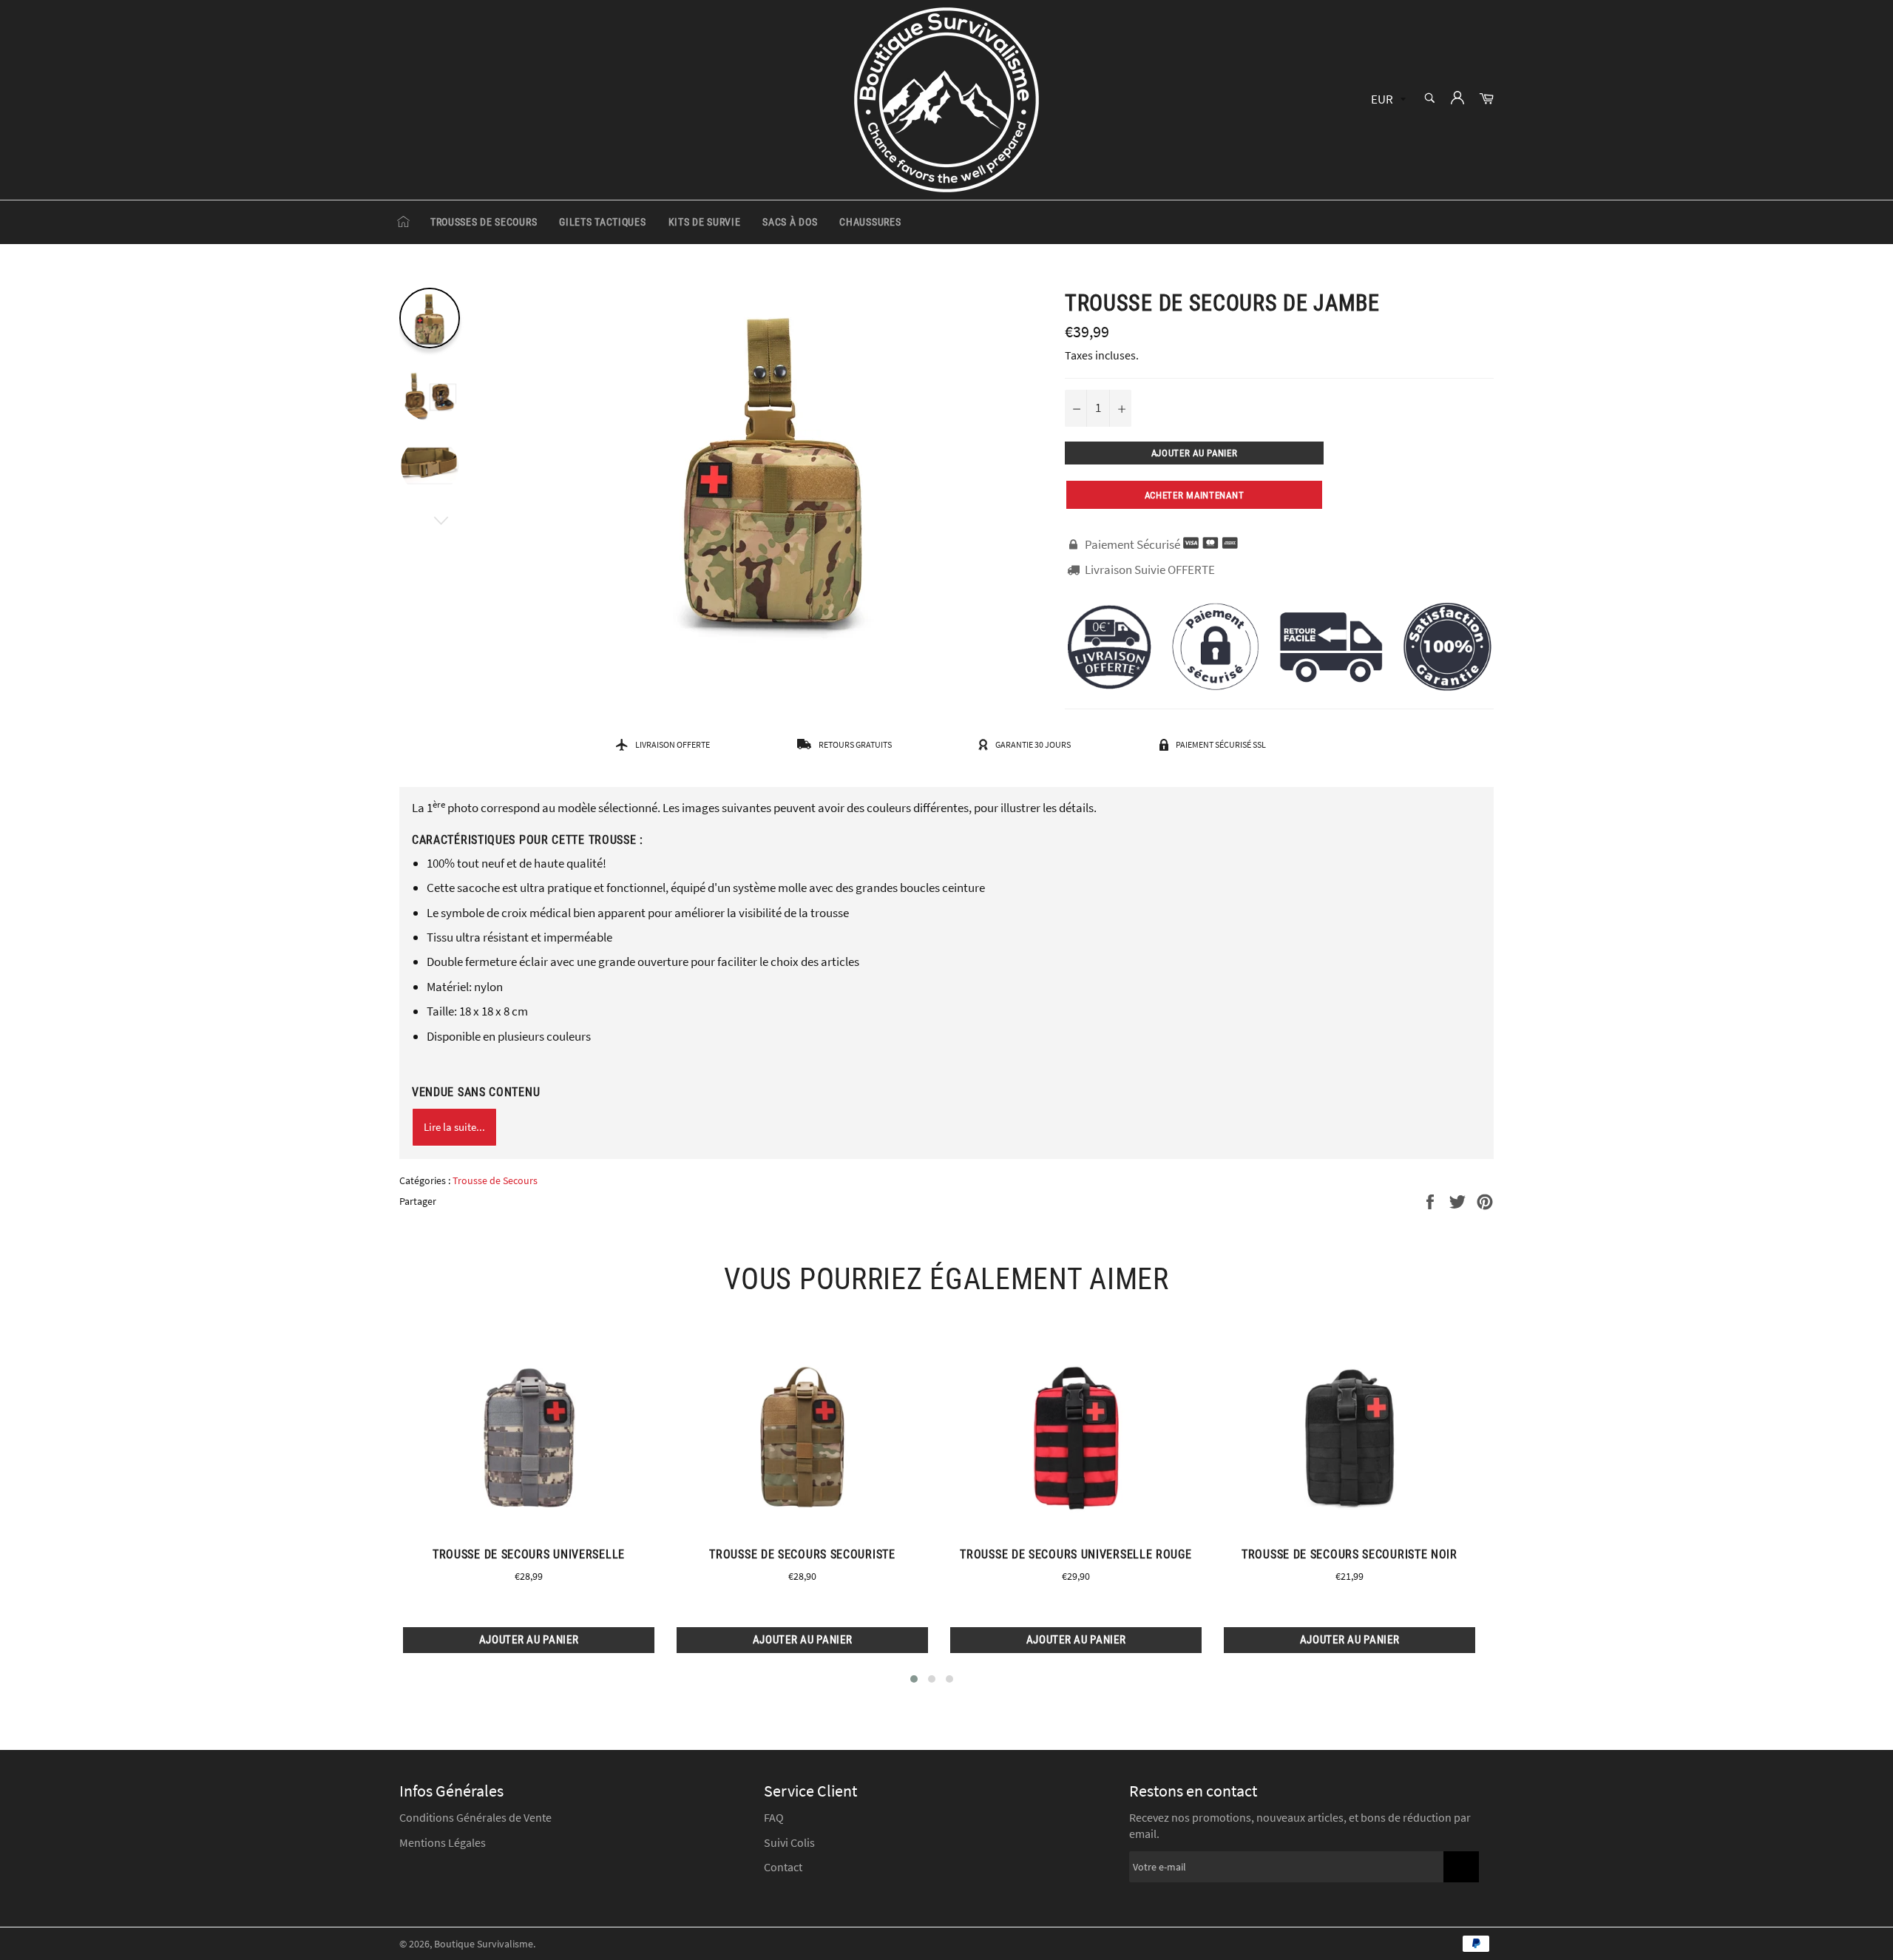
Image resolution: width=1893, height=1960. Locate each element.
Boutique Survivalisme (484, 1944)
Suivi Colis (789, 1842)
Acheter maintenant (1195, 495)
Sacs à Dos (790, 222)
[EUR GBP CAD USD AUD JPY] (1387, 100)
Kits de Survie (705, 222)
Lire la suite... (454, 1127)
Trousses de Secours (484, 222)
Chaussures (870, 222)
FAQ (774, 1817)
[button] (914, 1679)
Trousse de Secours (495, 1180)
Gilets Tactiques (602, 222)
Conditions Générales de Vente (475, 1817)
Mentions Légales (443, 1842)
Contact (783, 1867)
